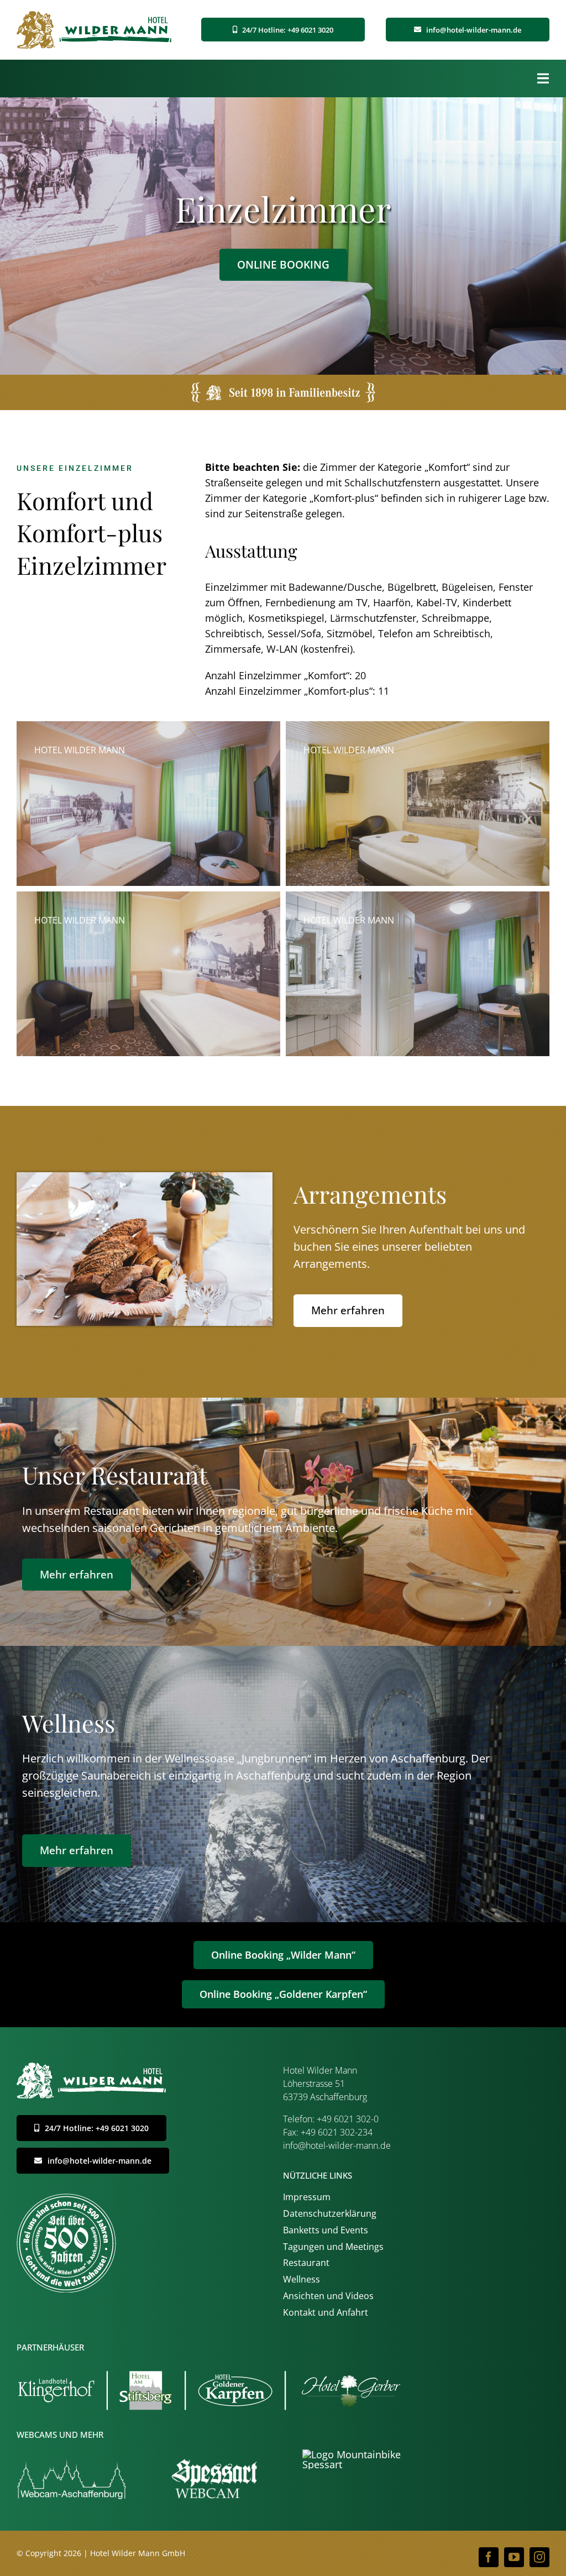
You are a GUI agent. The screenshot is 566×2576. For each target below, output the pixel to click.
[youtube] (514, 2557)
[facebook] (489, 2557)
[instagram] (539, 2557)
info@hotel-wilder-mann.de (337, 2145)
